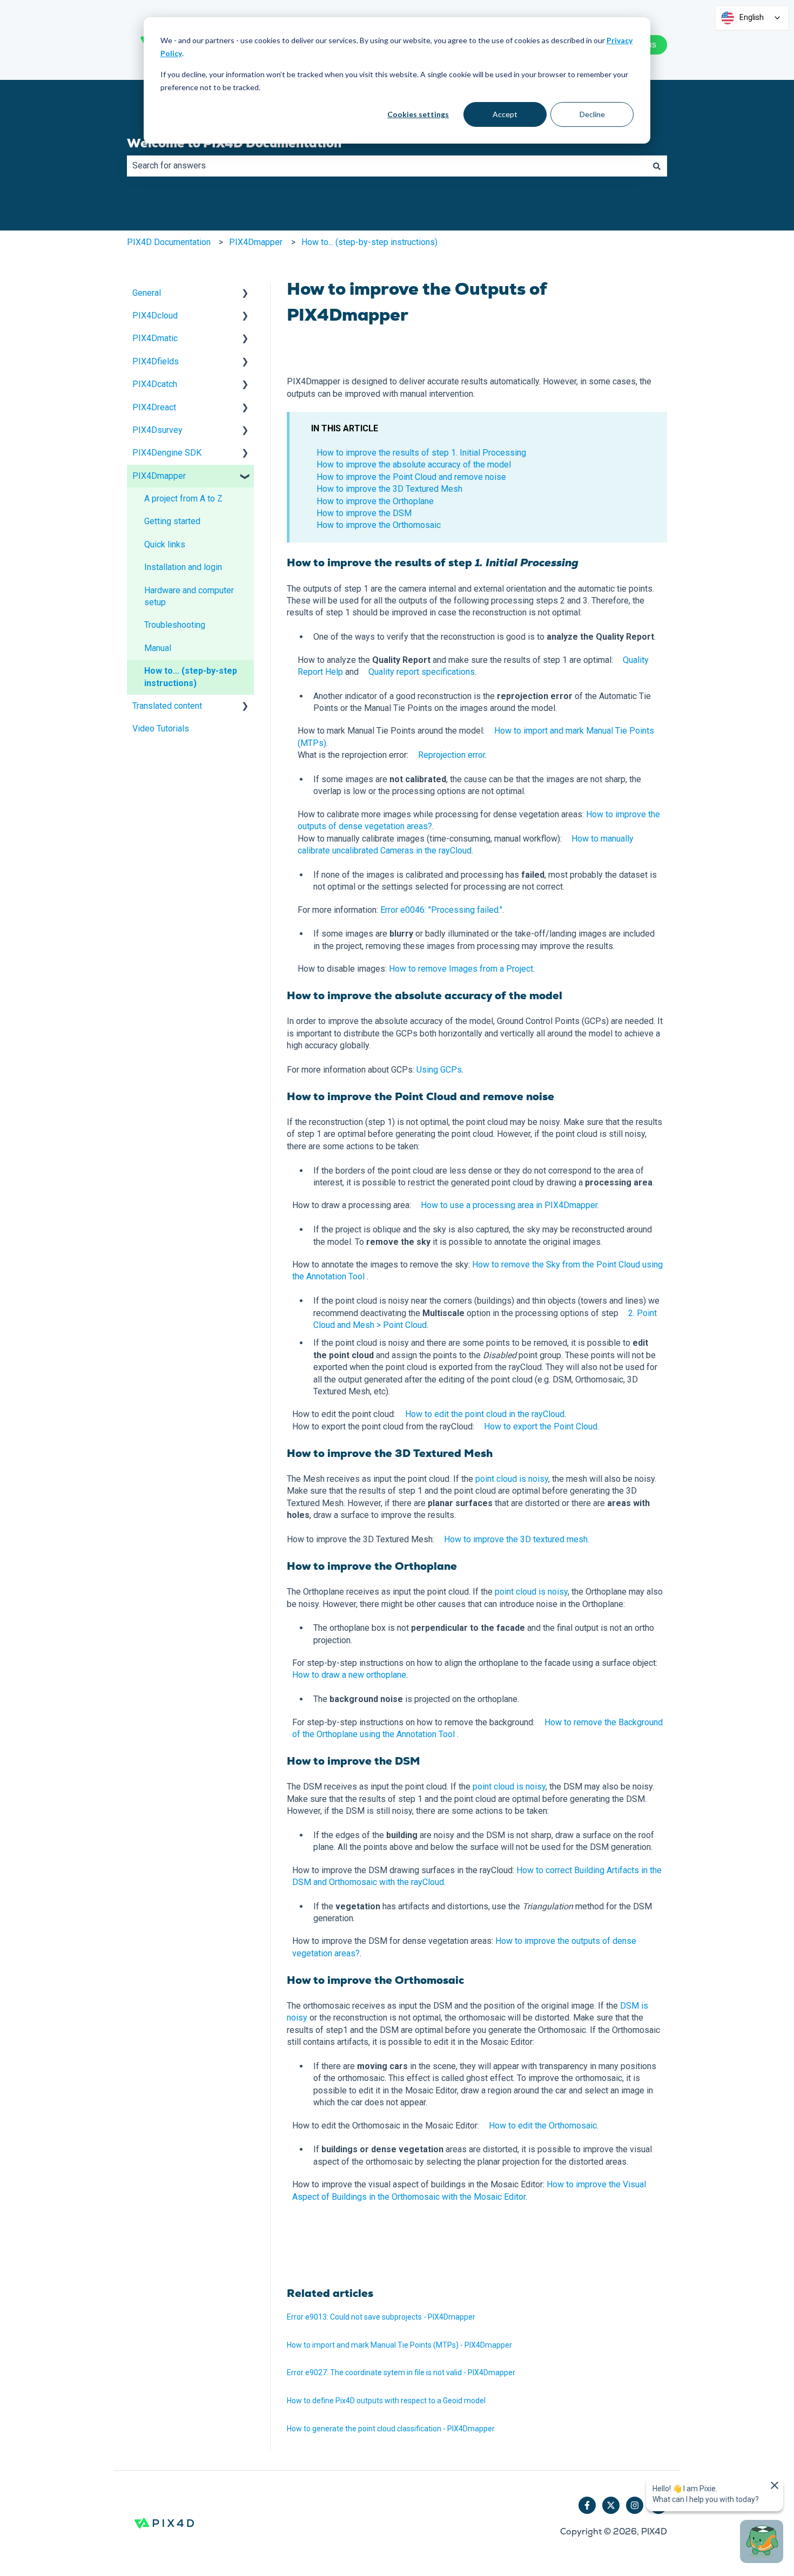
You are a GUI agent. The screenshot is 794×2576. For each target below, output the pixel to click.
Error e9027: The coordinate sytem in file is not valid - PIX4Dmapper (401, 2372)
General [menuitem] (147, 293)
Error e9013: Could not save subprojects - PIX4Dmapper (381, 2317)
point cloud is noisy (512, 1479)
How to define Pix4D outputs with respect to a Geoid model (386, 2401)
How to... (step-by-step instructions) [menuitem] (191, 677)
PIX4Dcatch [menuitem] (155, 384)
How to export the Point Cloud (541, 1426)
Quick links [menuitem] (165, 544)
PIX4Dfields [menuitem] (156, 361)
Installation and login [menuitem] (183, 567)
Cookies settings (418, 114)
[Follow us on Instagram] (635, 2505)
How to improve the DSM (364, 513)
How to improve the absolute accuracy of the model (414, 465)
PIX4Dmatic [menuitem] (155, 338)
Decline (592, 114)
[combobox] (387, 166)
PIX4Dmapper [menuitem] (159, 476)
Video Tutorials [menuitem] (161, 728)
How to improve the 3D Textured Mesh (389, 489)
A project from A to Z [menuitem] (183, 499)
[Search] (657, 166)
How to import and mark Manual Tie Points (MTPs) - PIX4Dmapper (399, 2345)
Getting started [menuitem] (172, 521)
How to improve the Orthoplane (375, 501)
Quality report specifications (422, 672)
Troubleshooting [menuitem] (175, 625)
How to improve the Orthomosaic (379, 525)
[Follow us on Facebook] (587, 2505)
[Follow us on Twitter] (611, 2505)
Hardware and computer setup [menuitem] (189, 596)
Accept (505, 114)
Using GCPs (439, 1070)
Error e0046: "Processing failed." (441, 910)
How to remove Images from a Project (461, 969)
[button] (245, 294)
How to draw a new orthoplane (349, 1675)
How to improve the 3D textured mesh (516, 1539)
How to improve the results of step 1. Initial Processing (421, 453)
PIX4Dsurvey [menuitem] (157, 430)
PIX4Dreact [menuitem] (154, 407)
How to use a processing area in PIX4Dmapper (509, 1205)
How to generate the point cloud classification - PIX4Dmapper (391, 2429)
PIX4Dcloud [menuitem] (155, 316)
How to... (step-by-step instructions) (369, 242)
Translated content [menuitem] (167, 706)
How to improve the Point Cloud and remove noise (411, 477)
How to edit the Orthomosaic (543, 2126)
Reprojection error (452, 755)
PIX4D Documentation (169, 242)
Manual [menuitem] (158, 648)
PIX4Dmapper (256, 242)
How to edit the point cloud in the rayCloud (485, 1414)
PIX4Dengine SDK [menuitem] (167, 453)
